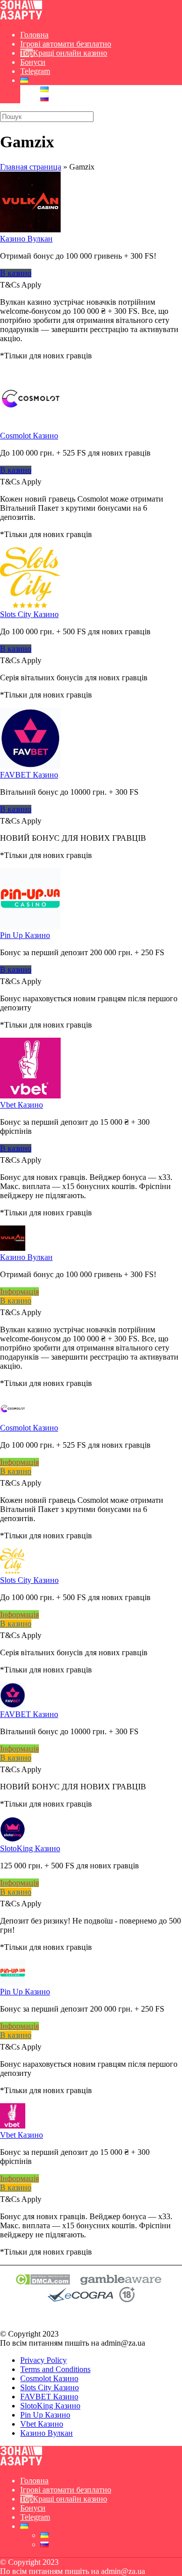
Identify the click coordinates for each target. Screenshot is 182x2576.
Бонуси (33, 62)
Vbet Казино (21, 1105)
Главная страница (31, 167)
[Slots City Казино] (30, 605)
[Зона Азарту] (21, 17)
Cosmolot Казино (29, 436)
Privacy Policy (43, 2360)
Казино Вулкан (26, 239)
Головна (34, 35)
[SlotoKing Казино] (13, 1839)
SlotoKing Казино (30, 1848)
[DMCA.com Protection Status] (43, 2282)
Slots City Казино (29, 614)
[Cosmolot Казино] (30, 426)
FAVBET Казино (29, 775)
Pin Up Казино (25, 935)
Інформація (19, 1292)
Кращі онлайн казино (70, 53)
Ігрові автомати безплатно (66, 44)
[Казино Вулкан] (30, 230)
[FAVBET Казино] (30, 766)
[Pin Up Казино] (30, 926)
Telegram (35, 71)
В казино (16, 273)
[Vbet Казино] (30, 1096)
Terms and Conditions (55, 2369)
